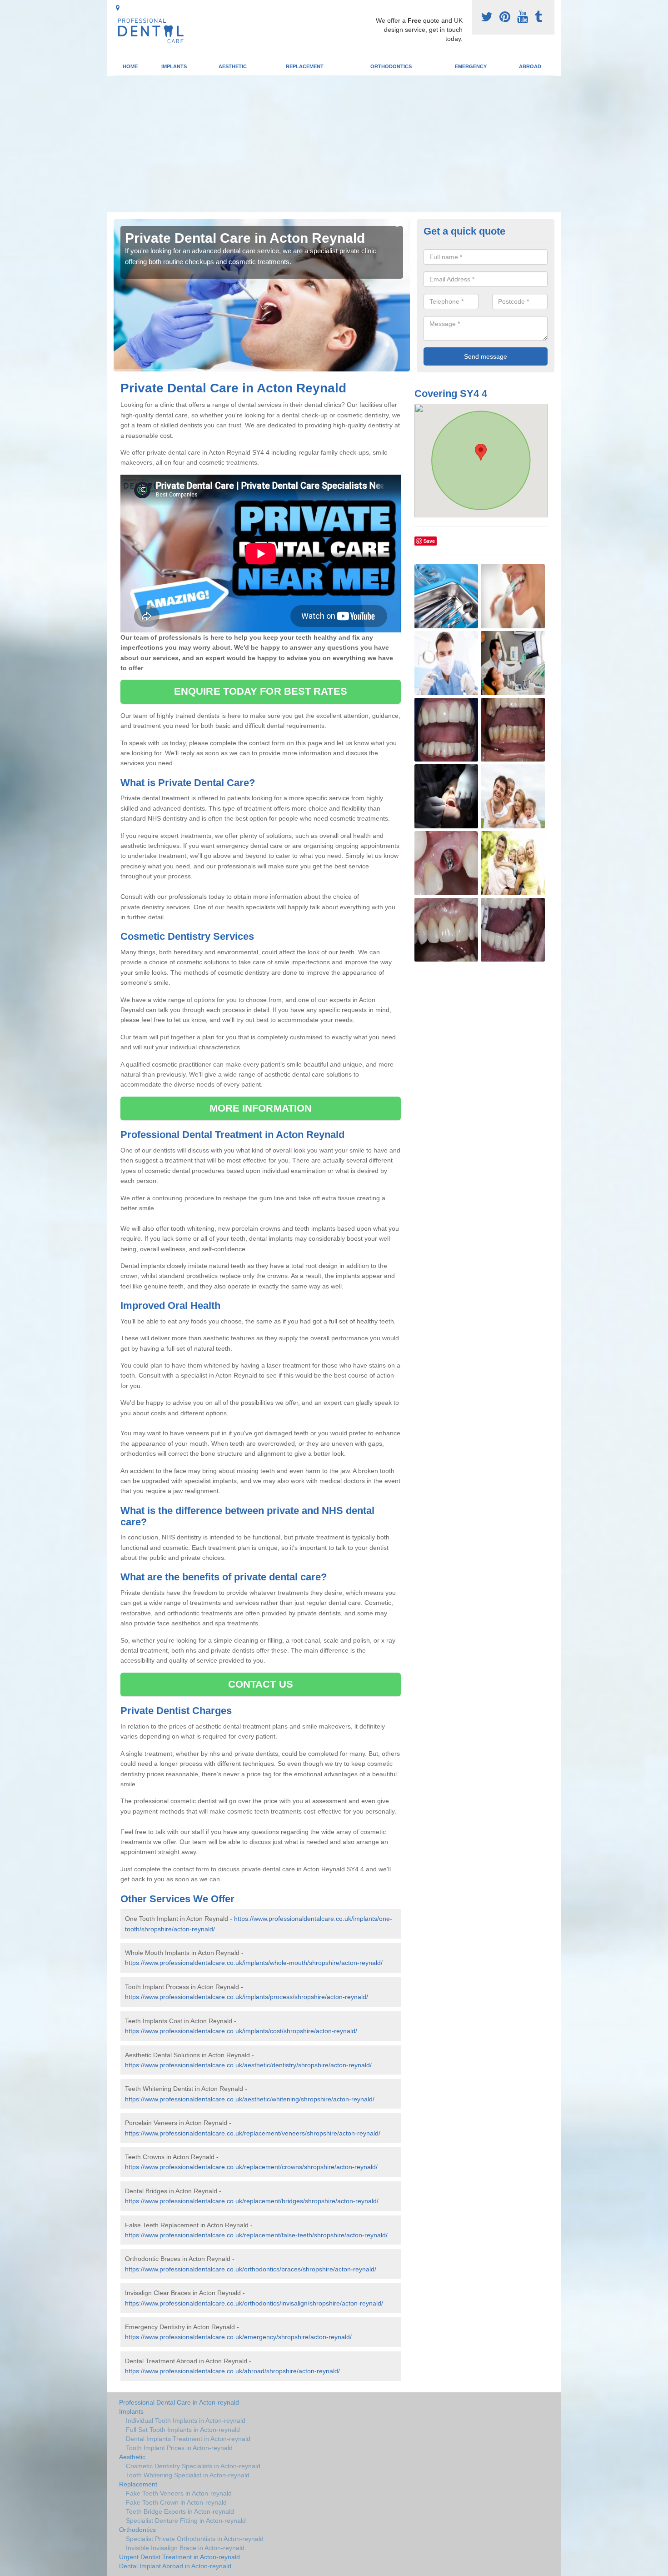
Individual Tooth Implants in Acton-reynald (186, 2421)
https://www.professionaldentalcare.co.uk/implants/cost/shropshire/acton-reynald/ (241, 2031)
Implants (174, 66)
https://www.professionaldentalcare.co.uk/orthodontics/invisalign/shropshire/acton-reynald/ (254, 2303)
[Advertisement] (334, 144)
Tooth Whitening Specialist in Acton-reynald (188, 2475)
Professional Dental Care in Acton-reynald (179, 2402)
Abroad (530, 66)
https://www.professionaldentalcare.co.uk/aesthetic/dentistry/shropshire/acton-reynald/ (248, 2065)
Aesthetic (233, 66)
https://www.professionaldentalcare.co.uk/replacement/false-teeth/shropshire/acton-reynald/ (256, 2235)
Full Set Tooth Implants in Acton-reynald (183, 2430)
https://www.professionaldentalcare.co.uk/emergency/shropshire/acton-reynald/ (238, 2337)
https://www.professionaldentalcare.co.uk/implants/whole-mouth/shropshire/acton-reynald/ (254, 1963)
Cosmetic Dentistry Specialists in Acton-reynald (193, 2466)
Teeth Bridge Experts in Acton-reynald (180, 2511)
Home (130, 66)
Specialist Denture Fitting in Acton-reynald (186, 2521)
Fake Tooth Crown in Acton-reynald (176, 2502)
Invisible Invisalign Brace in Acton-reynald (185, 2548)
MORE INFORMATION (261, 1108)
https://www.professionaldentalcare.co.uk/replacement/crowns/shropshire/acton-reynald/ (251, 2167)
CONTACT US (261, 1684)
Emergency (471, 66)
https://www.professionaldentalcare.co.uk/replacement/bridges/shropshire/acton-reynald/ (252, 2201)
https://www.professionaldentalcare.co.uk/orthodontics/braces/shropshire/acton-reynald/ (251, 2269)
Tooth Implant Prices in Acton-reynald (179, 2448)
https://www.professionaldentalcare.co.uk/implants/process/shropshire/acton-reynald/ (247, 1997)
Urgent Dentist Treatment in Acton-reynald (179, 2557)
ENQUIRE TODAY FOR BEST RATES (261, 691)
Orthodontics (391, 66)
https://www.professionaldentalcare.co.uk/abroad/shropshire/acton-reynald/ (232, 2371)
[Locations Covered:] (118, 8)
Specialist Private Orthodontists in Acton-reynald (195, 2539)
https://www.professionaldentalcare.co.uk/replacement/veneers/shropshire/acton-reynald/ (253, 2133)
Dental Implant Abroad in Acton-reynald (175, 2566)
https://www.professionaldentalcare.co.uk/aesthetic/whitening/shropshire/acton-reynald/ (250, 2099)
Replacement (305, 66)
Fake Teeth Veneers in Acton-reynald (179, 2493)
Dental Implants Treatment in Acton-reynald (188, 2439)
